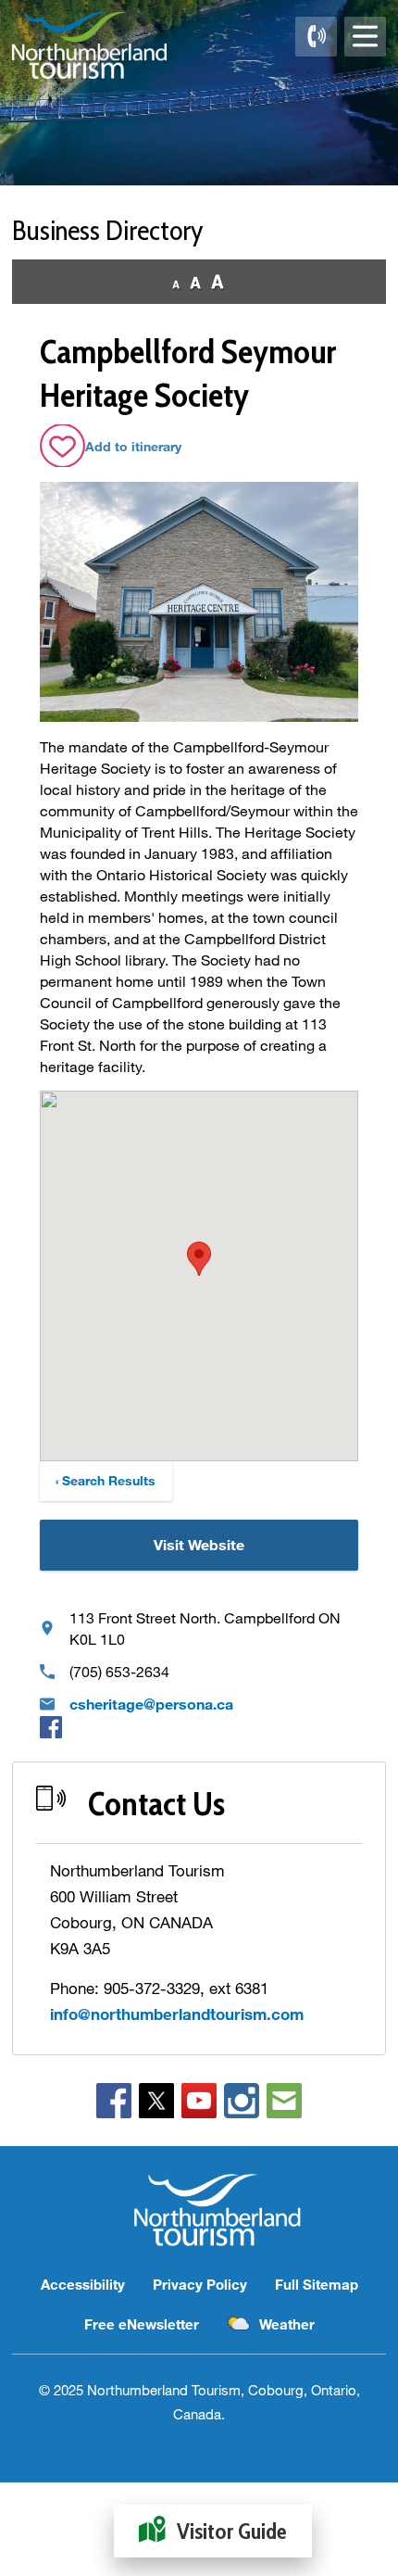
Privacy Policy (200, 2284)
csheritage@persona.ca (151, 1704)
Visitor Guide (232, 2531)
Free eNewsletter (142, 2324)
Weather (287, 2324)
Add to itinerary (133, 446)
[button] (199, 1259)
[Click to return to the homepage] (89, 45)
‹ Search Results (106, 1480)
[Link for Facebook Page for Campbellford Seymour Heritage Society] (51, 1726)
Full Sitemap (317, 2284)
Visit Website (199, 1544)
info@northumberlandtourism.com (177, 2014)
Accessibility (83, 2284)
